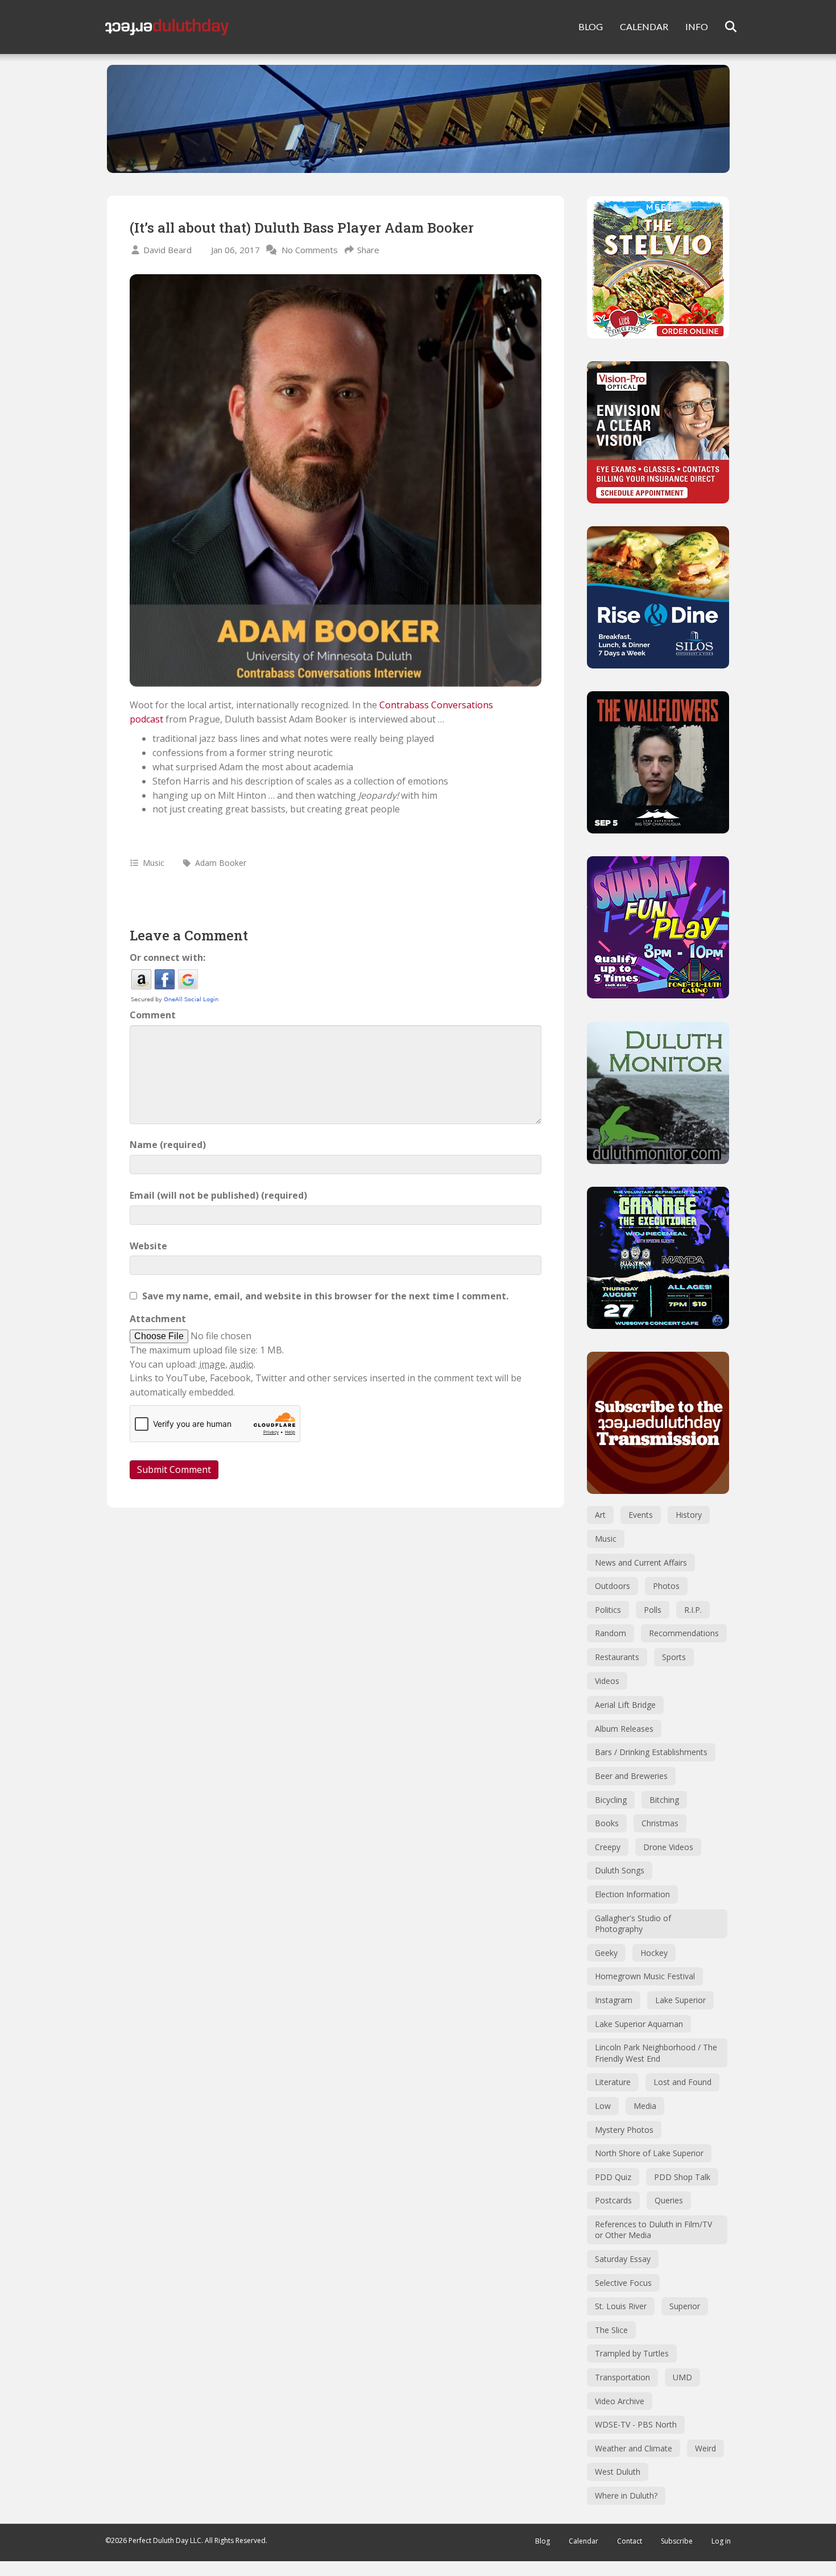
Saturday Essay (623, 2259)
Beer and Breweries (631, 1776)
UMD (682, 2377)
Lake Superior (680, 2000)
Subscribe (677, 2541)
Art (600, 1515)
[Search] (724, 27)
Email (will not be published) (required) (218, 1195)
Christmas (660, 1823)
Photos (666, 1586)
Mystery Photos (624, 2130)
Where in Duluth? (626, 2495)
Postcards (613, 2200)
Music (154, 863)
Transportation (622, 2377)
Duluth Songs (620, 1870)
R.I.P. (693, 1610)
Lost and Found (682, 2082)
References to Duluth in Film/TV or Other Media (653, 2230)
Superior (685, 2306)
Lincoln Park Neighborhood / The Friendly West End (656, 2053)
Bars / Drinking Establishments (651, 1752)
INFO (697, 26)
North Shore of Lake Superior (649, 2153)
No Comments (310, 250)
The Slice (611, 2330)
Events (641, 1515)
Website (148, 1246)
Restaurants (617, 1657)
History (689, 1515)
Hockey (654, 1953)
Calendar (583, 2541)
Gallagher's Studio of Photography (633, 1924)
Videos (607, 1681)
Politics (608, 1610)
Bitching (664, 1800)
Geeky (606, 1953)
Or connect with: (167, 957)
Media (645, 2106)
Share (368, 250)
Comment (153, 1015)
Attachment (158, 1319)
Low (603, 2106)
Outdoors (612, 1586)
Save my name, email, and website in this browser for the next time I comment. (325, 1296)
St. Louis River (621, 2306)
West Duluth (618, 2472)
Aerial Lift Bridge (625, 1705)
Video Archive (620, 2401)
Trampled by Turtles (632, 2353)
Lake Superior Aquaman (639, 2024)
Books (607, 1823)
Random (611, 1633)
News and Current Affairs (641, 1562)
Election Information (632, 1894)
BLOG (591, 26)
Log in (721, 2541)
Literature (613, 2082)
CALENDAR (644, 26)
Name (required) (168, 1145)
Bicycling (611, 1800)
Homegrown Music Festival (645, 1976)
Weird (705, 2448)
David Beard (167, 250)
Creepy (608, 1847)
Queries (669, 2200)
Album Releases (624, 1729)
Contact (630, 2541)
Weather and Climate (634, 2448)
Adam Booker (221, 863)
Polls (653, 1610)
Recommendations (684, 1633)
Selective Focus (623, 2283)
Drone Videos (668, 1847)
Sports (674, 1657)
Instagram (614, 2000)
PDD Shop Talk (682, 2177)
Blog (543, 2541)
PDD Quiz (613, 2177)
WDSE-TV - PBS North (636, 2424)
